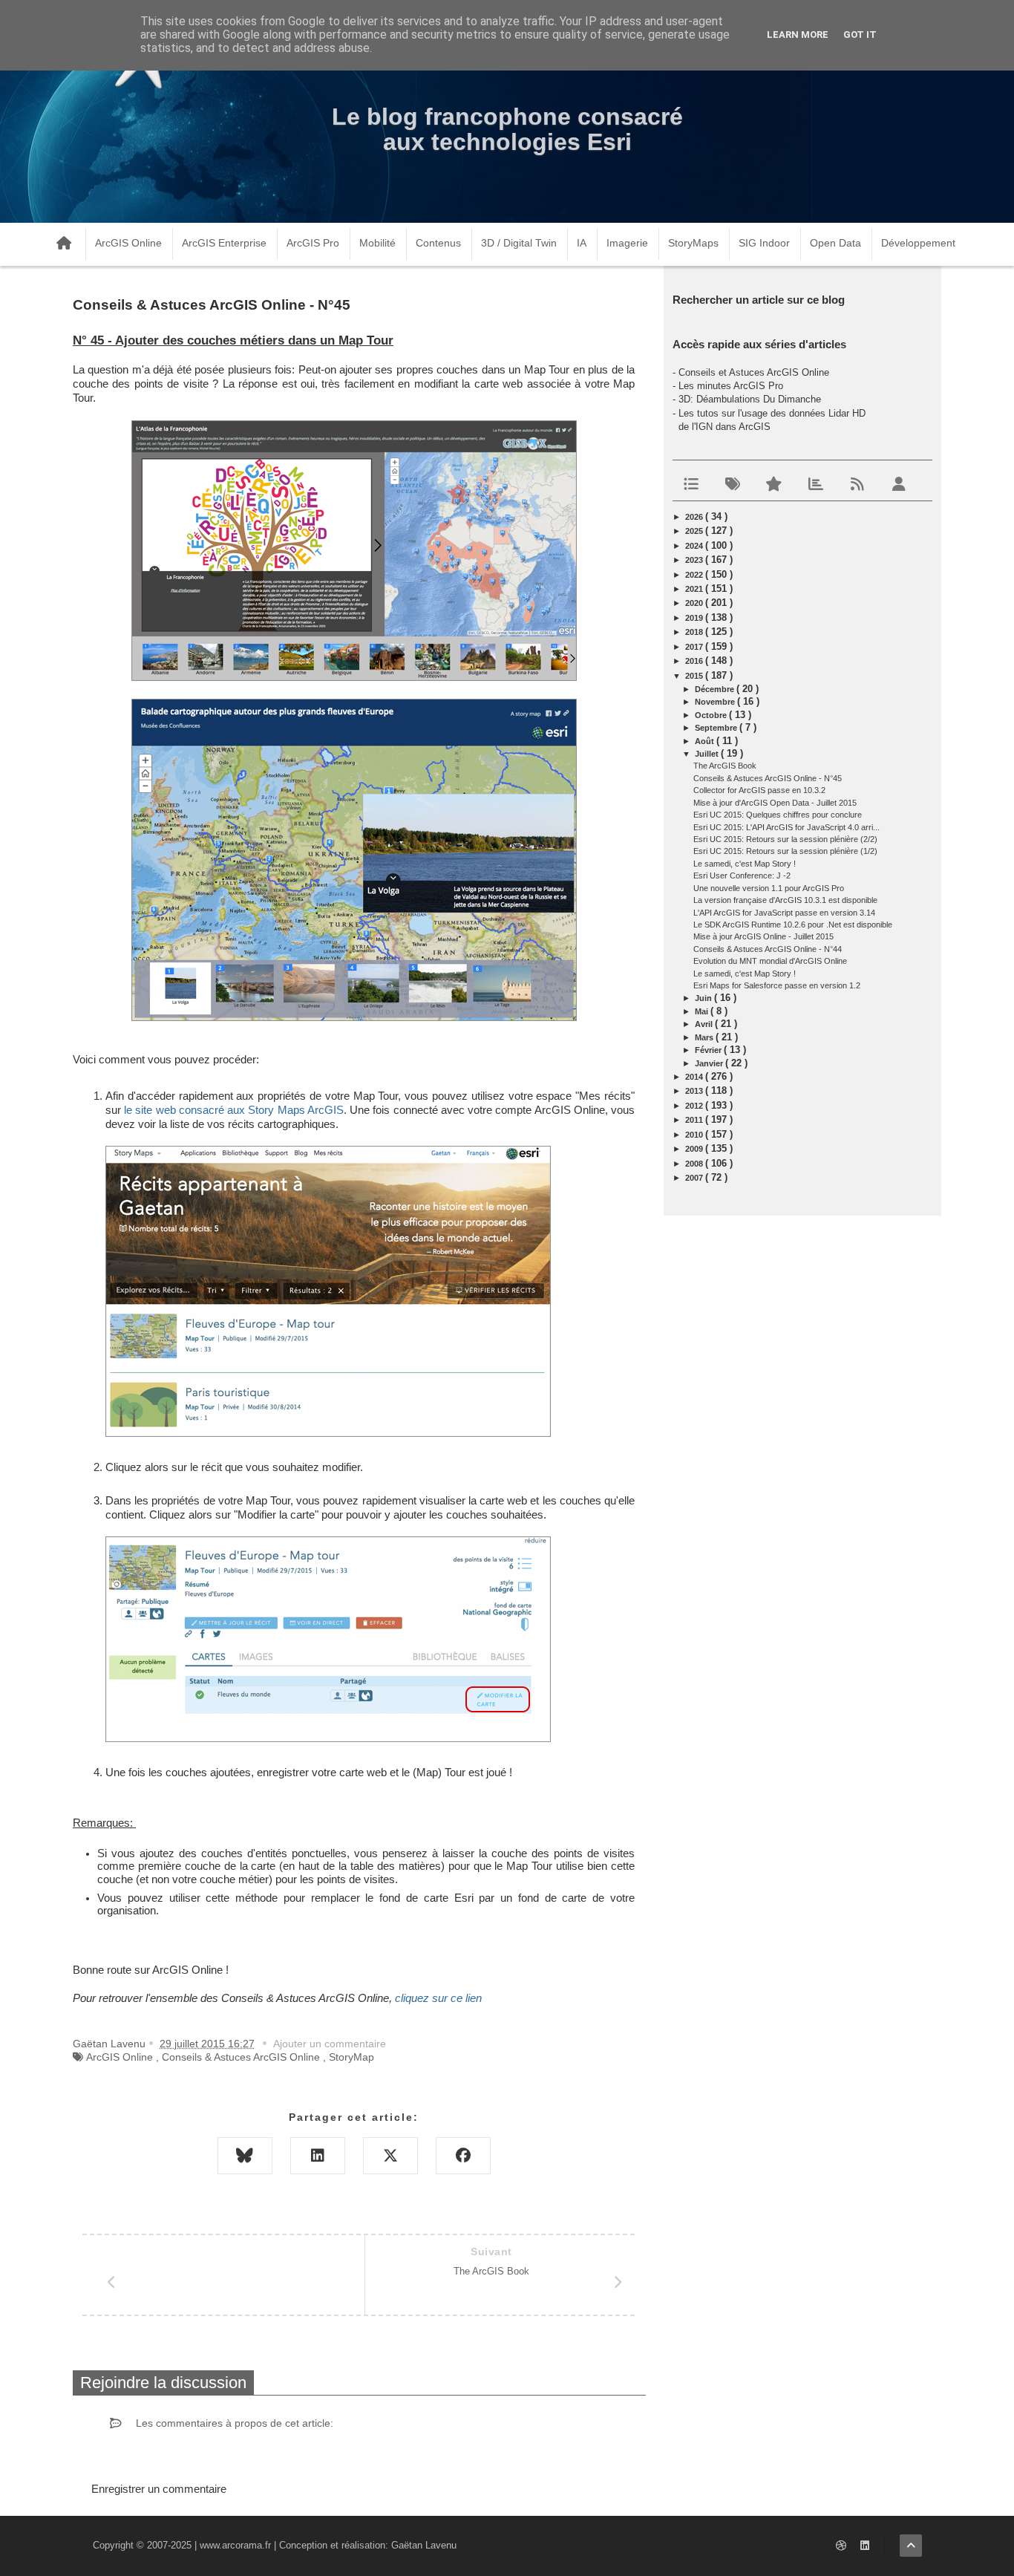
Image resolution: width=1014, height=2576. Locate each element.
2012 (695, 1106)
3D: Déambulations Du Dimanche (750, 399)
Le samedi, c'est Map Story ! (745, 864)
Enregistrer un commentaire (159, 2489)
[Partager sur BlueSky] (245, 2156)
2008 (695, 1164)
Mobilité (377, 243)
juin (704, 998)
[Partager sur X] (390, 2156)
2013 (695, 1091)
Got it (860, 35)
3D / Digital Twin (519, 243)
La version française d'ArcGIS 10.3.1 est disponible (785, 900)
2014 (695, 1077)
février (709, 1050)
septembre (717, 728)
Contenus (438, 243)
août (706, 741)
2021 (695, 589)
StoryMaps (693, 243)
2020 (695, 603)
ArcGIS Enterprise (224, 243)
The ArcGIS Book (725, 766)
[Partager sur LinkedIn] (318, 2156)
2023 (695, 560)
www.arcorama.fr (235, 2545)
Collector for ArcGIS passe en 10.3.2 (759, 790)
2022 (695, 575)
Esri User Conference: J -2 (742, 875)
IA (582, 243)
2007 (695, 1178)
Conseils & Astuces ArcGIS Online (241, 2057)
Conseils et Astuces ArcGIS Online (754, 372)
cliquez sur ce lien (438, 1998)
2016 (695, 661)
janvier (710, 1063)
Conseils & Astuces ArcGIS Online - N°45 (768, 778)
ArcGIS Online (128, 243)
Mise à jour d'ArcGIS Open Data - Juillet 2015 (775, 803)
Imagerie (627, 243)
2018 (695, 632)
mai (703, 1011)
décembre (716, 689)
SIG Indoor (764, 243)
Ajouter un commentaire (330, 2044)
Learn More (798, 35)
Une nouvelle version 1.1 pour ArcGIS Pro (769, 888)
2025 (695, 531)
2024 (695, 546)
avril (705, 1024)
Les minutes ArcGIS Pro (731, 386)
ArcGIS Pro (313, 243)
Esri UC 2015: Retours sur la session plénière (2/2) (785, 839)
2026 (695, 517)
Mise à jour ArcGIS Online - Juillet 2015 (763, 936)
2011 (695, 1120)
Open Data (835, 243)
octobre (712, 715)
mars (705, 1037)
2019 (695, 618)
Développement (918, 243)
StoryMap (351, 2057)
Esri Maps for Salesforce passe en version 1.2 (777, 985)
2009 (695, 1149)
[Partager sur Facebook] (463, 2156)
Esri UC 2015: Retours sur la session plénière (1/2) (785, 851)
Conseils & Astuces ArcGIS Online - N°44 (768, 949)
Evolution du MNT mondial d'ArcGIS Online (770, 961)
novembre (716, 702)
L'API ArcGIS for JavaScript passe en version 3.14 (784, 913)
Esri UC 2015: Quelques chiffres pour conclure (778, 815)
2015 (695, 676)
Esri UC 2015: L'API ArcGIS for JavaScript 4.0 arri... (786, 827)
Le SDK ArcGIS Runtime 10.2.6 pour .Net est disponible (793, 925)
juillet (708, 754)
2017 (695, 647)
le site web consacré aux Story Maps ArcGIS (234, 1110)
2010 (695, 1135)
